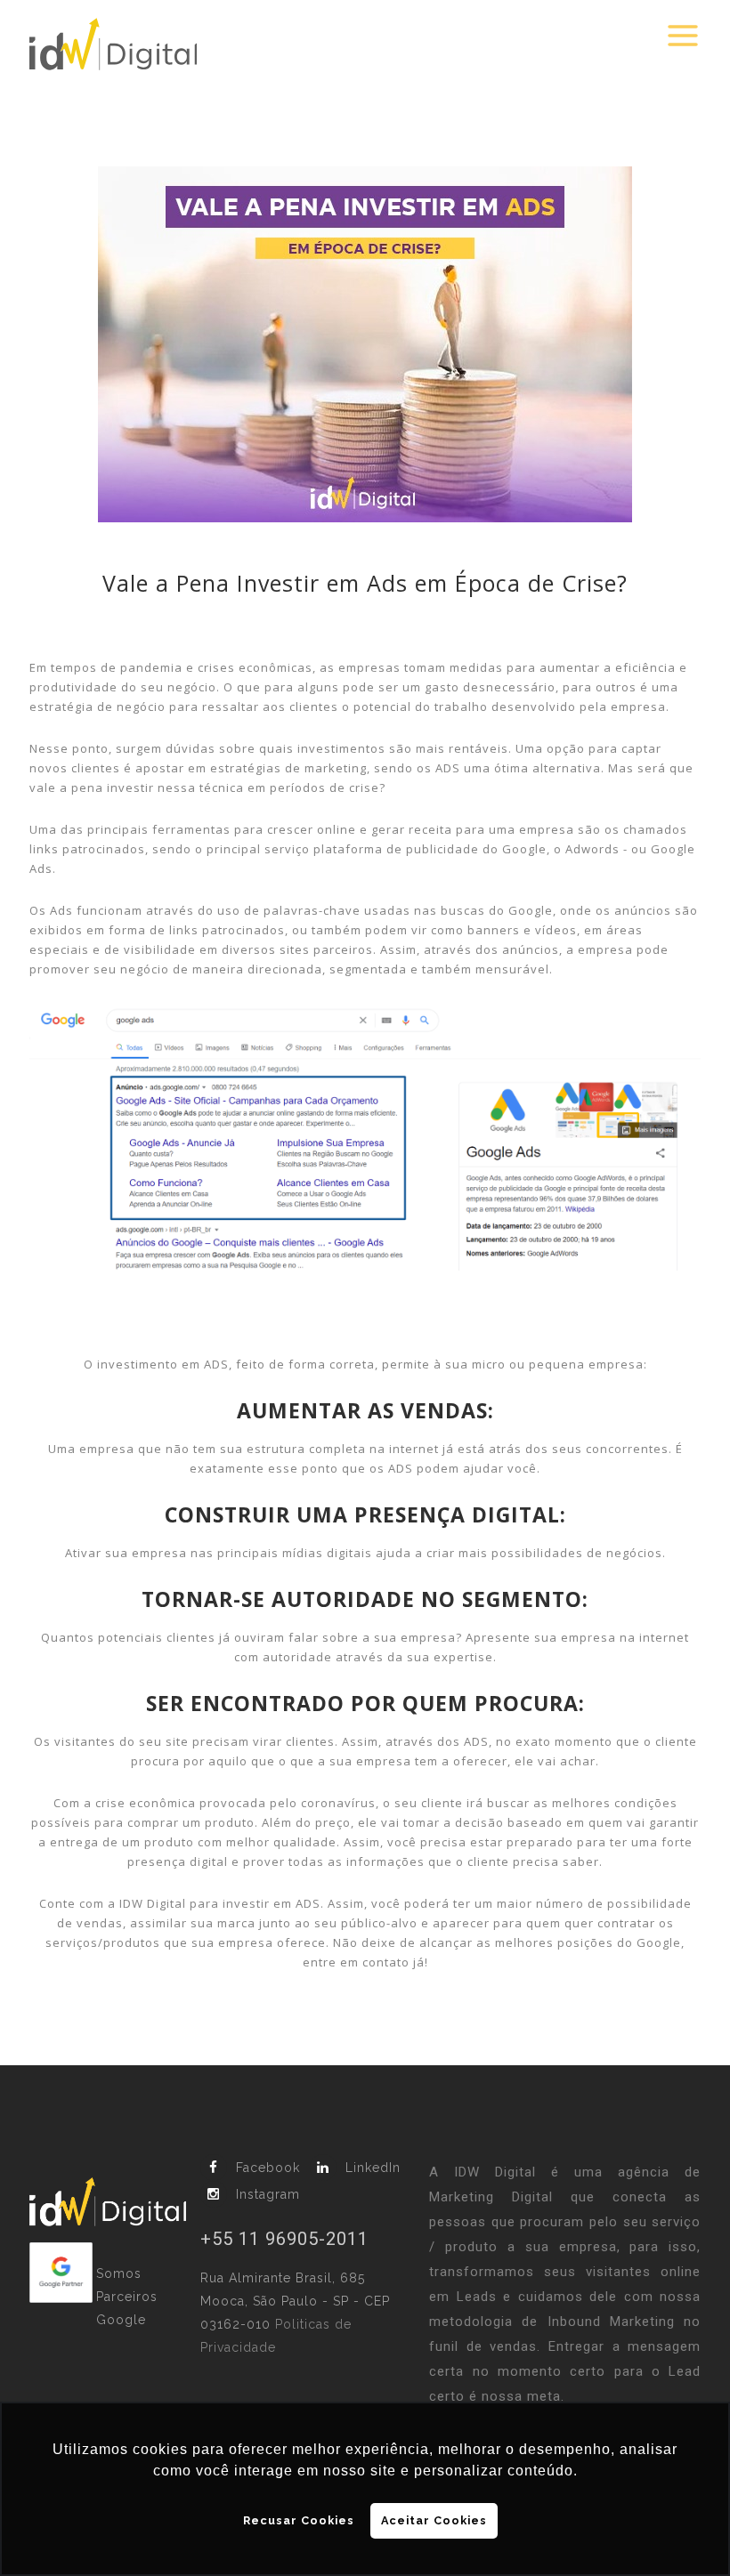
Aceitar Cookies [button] (434, 2520)
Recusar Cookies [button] (299, 2520)
